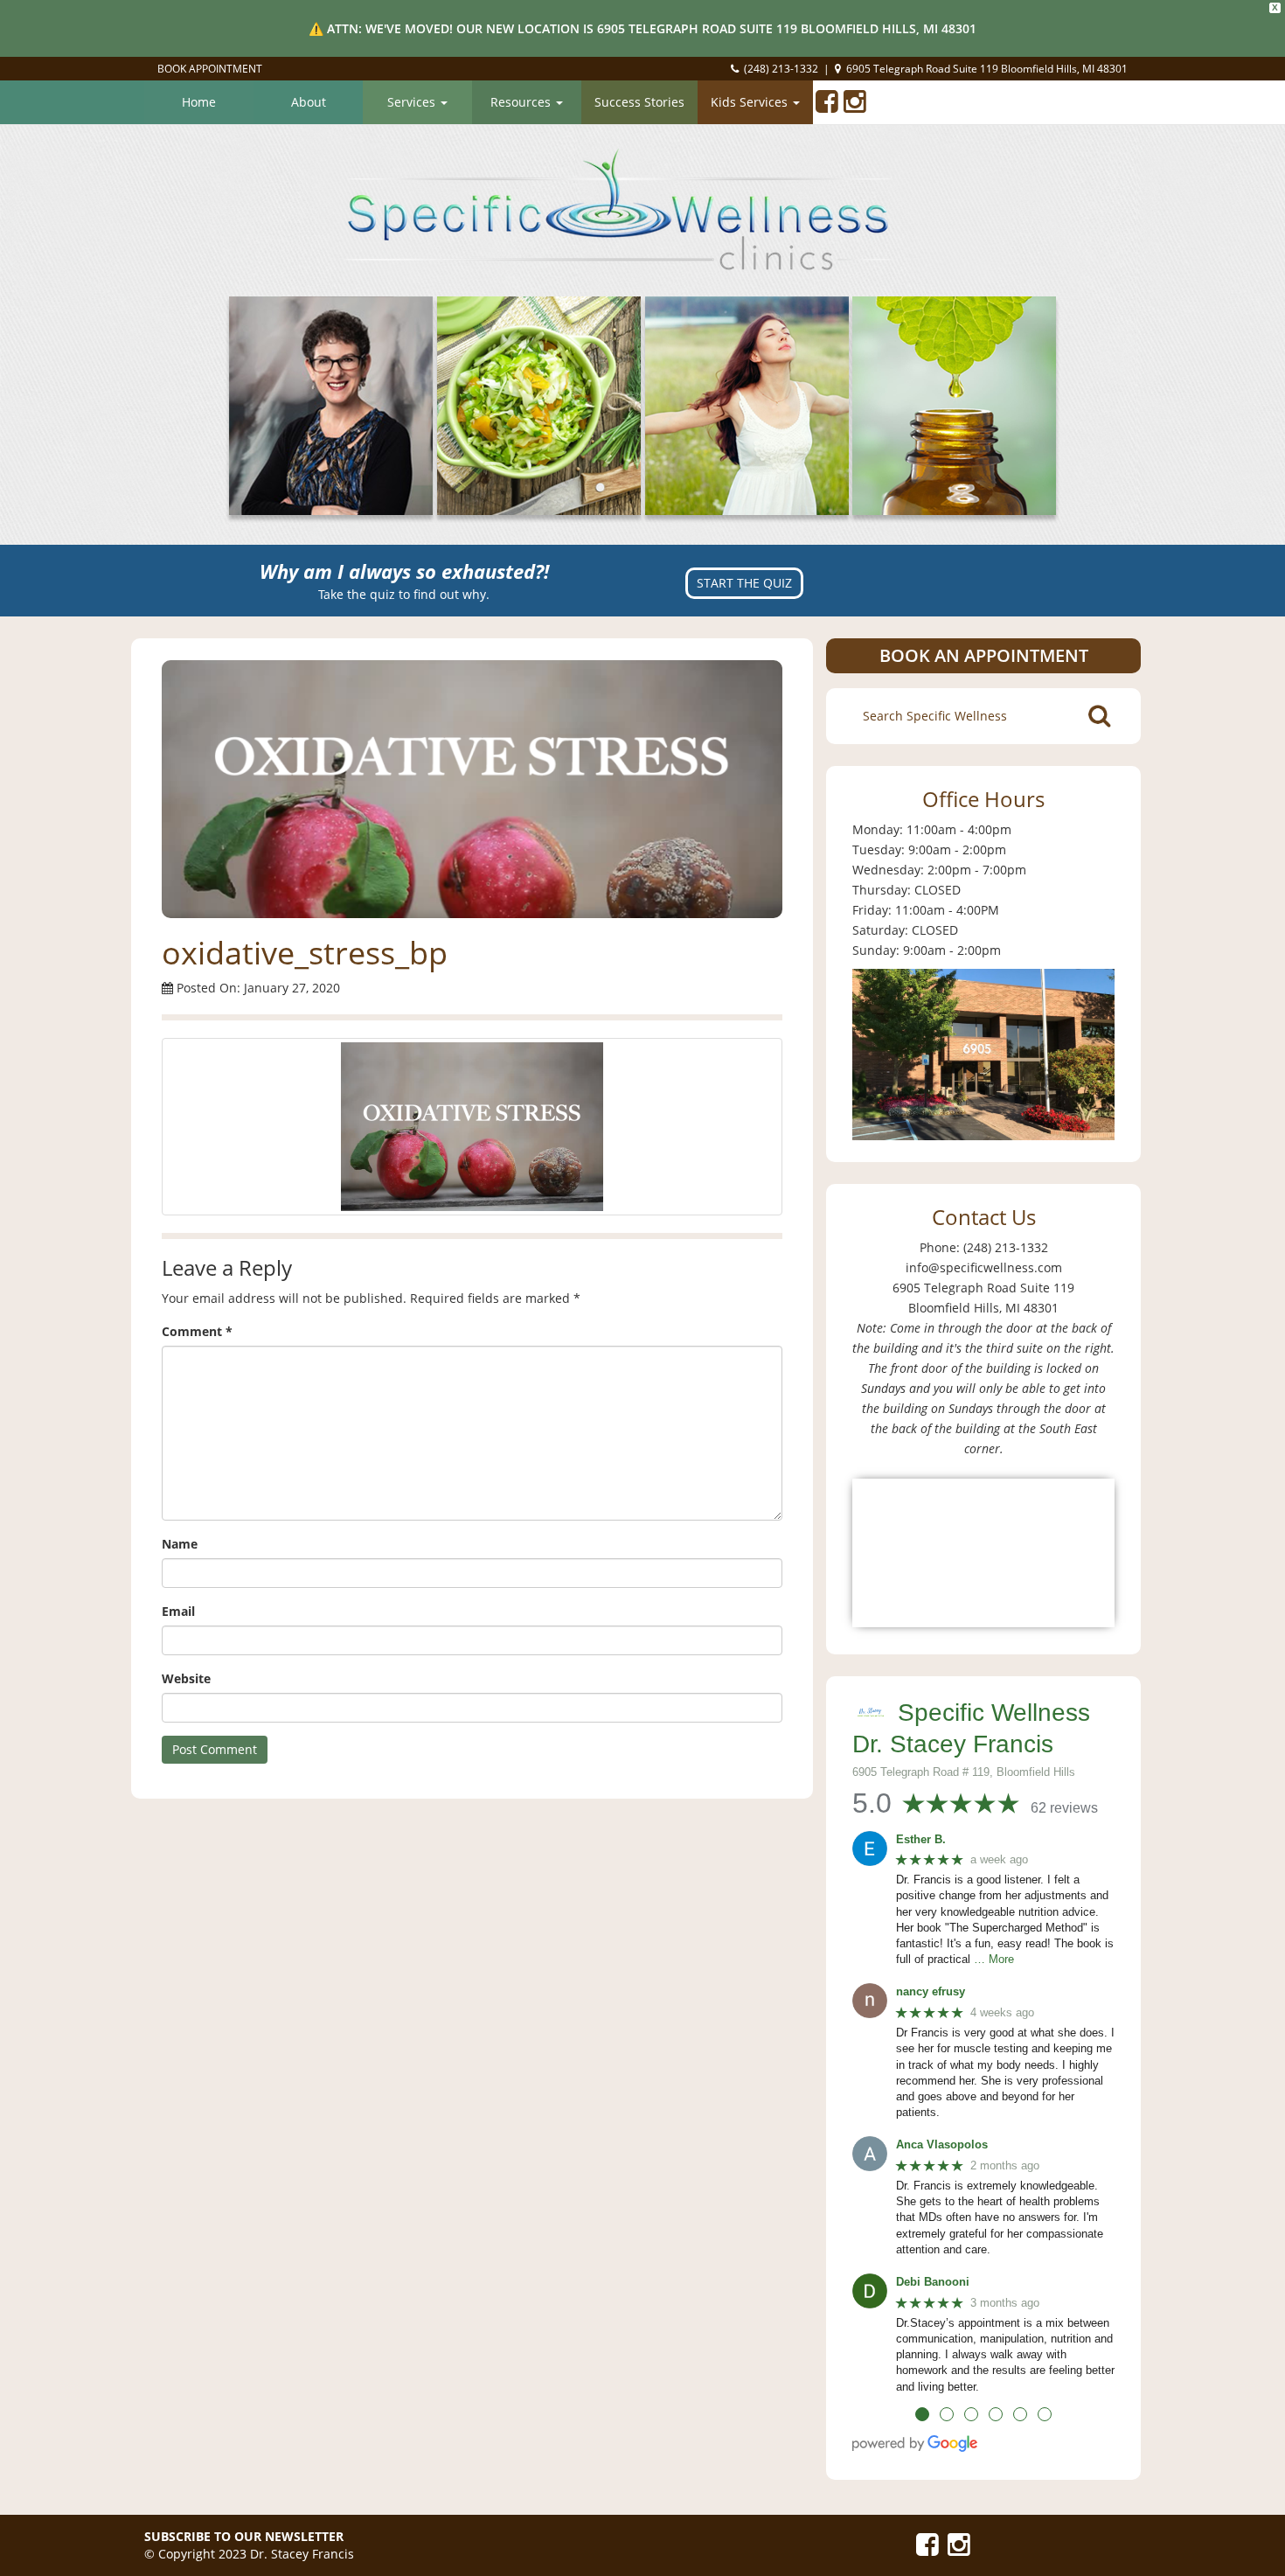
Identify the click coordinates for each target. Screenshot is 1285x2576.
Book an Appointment (984, 655)
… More (994, 1959)
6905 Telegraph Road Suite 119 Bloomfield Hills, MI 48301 (987, 69)
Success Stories (639, 102)
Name (180, 1544)
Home (199, 102)
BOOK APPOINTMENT (210, 69)
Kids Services (751, 102)
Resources (522, 102)
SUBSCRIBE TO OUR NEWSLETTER (244, 2536)
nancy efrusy (931, 1991)
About (309, 102)
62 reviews (1064, 1808)
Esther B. (921, 1839)
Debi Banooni (933, 2282)
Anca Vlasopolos (942, 2144)
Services (413, 102)
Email (178, 1611)
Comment (197, 1331)
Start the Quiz (744, 583)
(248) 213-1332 (781, 69)
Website (186, 1678)
